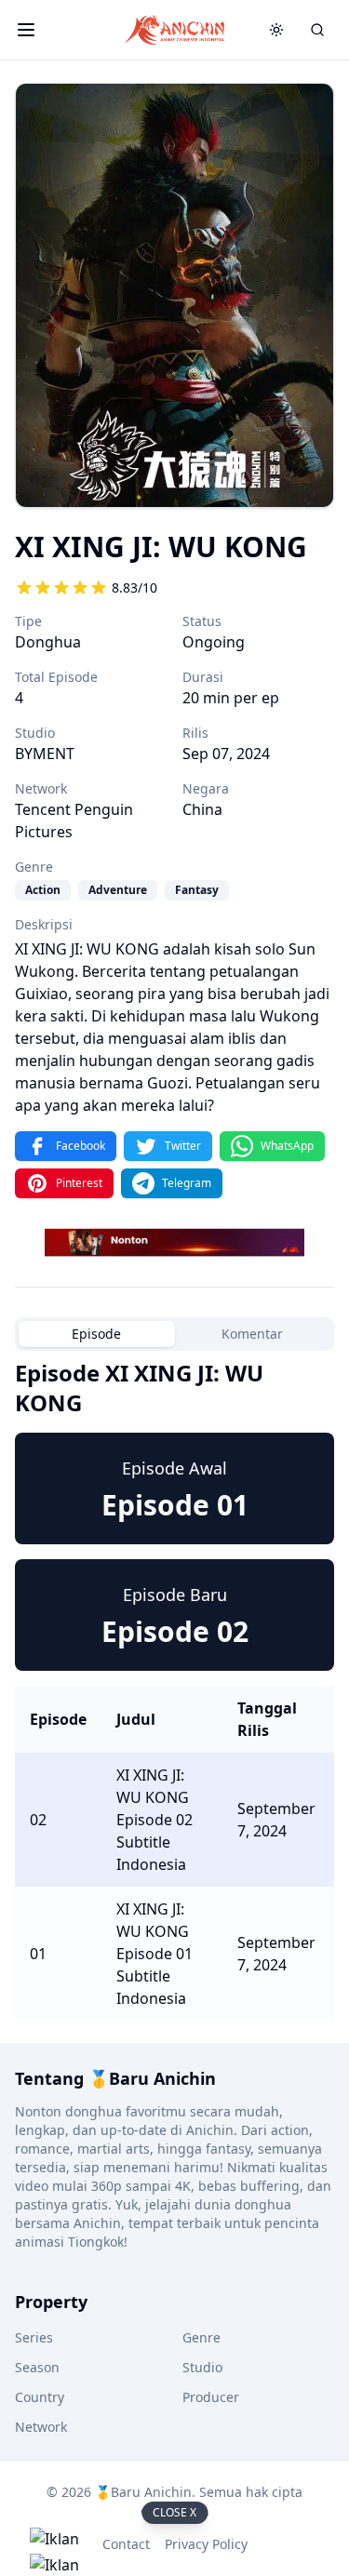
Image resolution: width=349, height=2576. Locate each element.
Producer (211, 2397)
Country (40, 2397)
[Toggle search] (317, 30)
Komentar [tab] (252, 1334)
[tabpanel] (174, 1689)
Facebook (81, 1146)
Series (34, 2337)
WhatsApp (287, 1146)
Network (41, 2427)
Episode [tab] (96, 1334)
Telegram (187, 1183)
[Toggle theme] (276, 30)
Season (37, 2367)
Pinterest (79, 1183)
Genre (201, 2337)
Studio (202, 2367)
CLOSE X (174, 2512)
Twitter (183, 1146)
